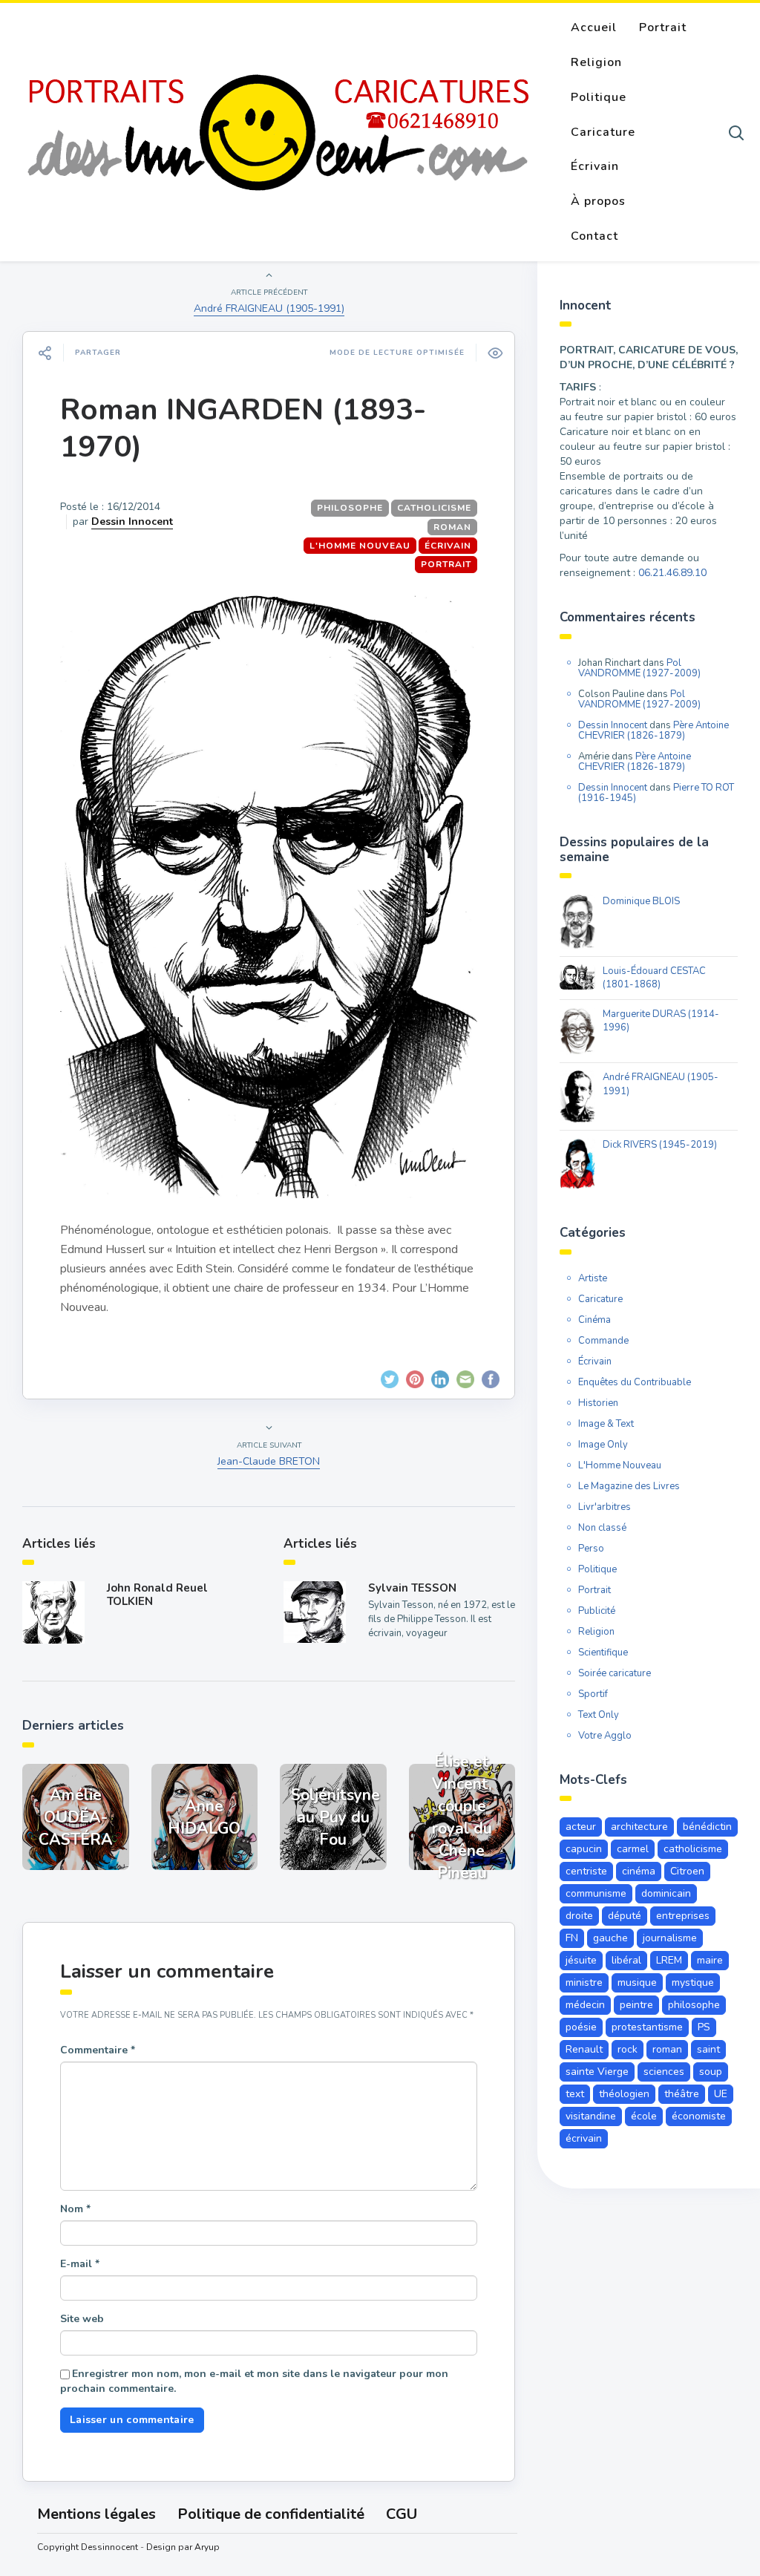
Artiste (593, 1278)
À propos (598, 201)
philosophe (350, 508)
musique (637, 1982)
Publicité (597, 1611)
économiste (699, 2116)
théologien (624, 2094)
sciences (664, 2072)
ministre (584, 1982)
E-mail (80, 2264)
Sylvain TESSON (412, 1588)
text (575, 2094)
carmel (633, 1849)
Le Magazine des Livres (629, 1486)
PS (704, 2027)
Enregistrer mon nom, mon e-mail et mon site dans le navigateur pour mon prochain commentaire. (254, 2381)
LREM (669, 1960)
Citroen (687, 1871)
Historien (598, 1403)
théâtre (682, 2094)
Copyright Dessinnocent (88, 2547)
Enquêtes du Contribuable (635, 1382)
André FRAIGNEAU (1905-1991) (269, 308)
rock (628, 2049)
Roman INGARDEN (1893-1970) (243, 428)
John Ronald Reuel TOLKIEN (157, 1595)
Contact (594, 236)
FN (572, 1938)
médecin (585, 2005)
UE (721, 2094)
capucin (584, 1849)
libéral (626, 1960)
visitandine (591, 2116)
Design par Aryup (183, 2547)
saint (708, 2049)
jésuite (581, 1960)
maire (710, 1960)
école (644, 2116)
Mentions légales (96, 2514)
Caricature (603, 132)
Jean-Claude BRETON (269, 1461)
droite (579, 1916)
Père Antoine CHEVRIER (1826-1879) (653, 730)
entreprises (683, 1916)
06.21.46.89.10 (672, 573)
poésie (581, 2027)
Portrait (663, 27)
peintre (636, 2005)
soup (711, 2072)
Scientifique (603, 1653)
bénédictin (707, 1827)
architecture (639, 1827)
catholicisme (434, 508)
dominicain (666, 1893)
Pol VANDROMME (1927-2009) (639, 668)
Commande (603, 1341)
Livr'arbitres (605, 1507)
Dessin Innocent (132, 522)
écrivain (584, 2138)
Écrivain (595, 166)
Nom (75, 2209)
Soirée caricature (615, 1673)
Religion (596, 62)
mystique (693, 1982)
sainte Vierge (597, 2072)
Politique (599, 97)
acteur (581, 1827)
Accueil (594, 27)
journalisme (670, 1938)
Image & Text (606, 1424)
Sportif (593, 1694)
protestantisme (647, 2027)
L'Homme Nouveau (360, 546)
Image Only (603, 1445)
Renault (584, 2049)
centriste (586, 1871)
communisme (596, 1893)
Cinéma (594, 1320)
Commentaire (98, 2050)
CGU (402, 2514)
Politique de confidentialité (271, 2514)
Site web (82, 2319)
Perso (591, 1549)
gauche (610, 1938)
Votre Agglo (605, 1736)
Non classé (602, 1528)
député (625, 1916)
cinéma (639, 1871)
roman (452, 527)
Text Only (599, 1715)
